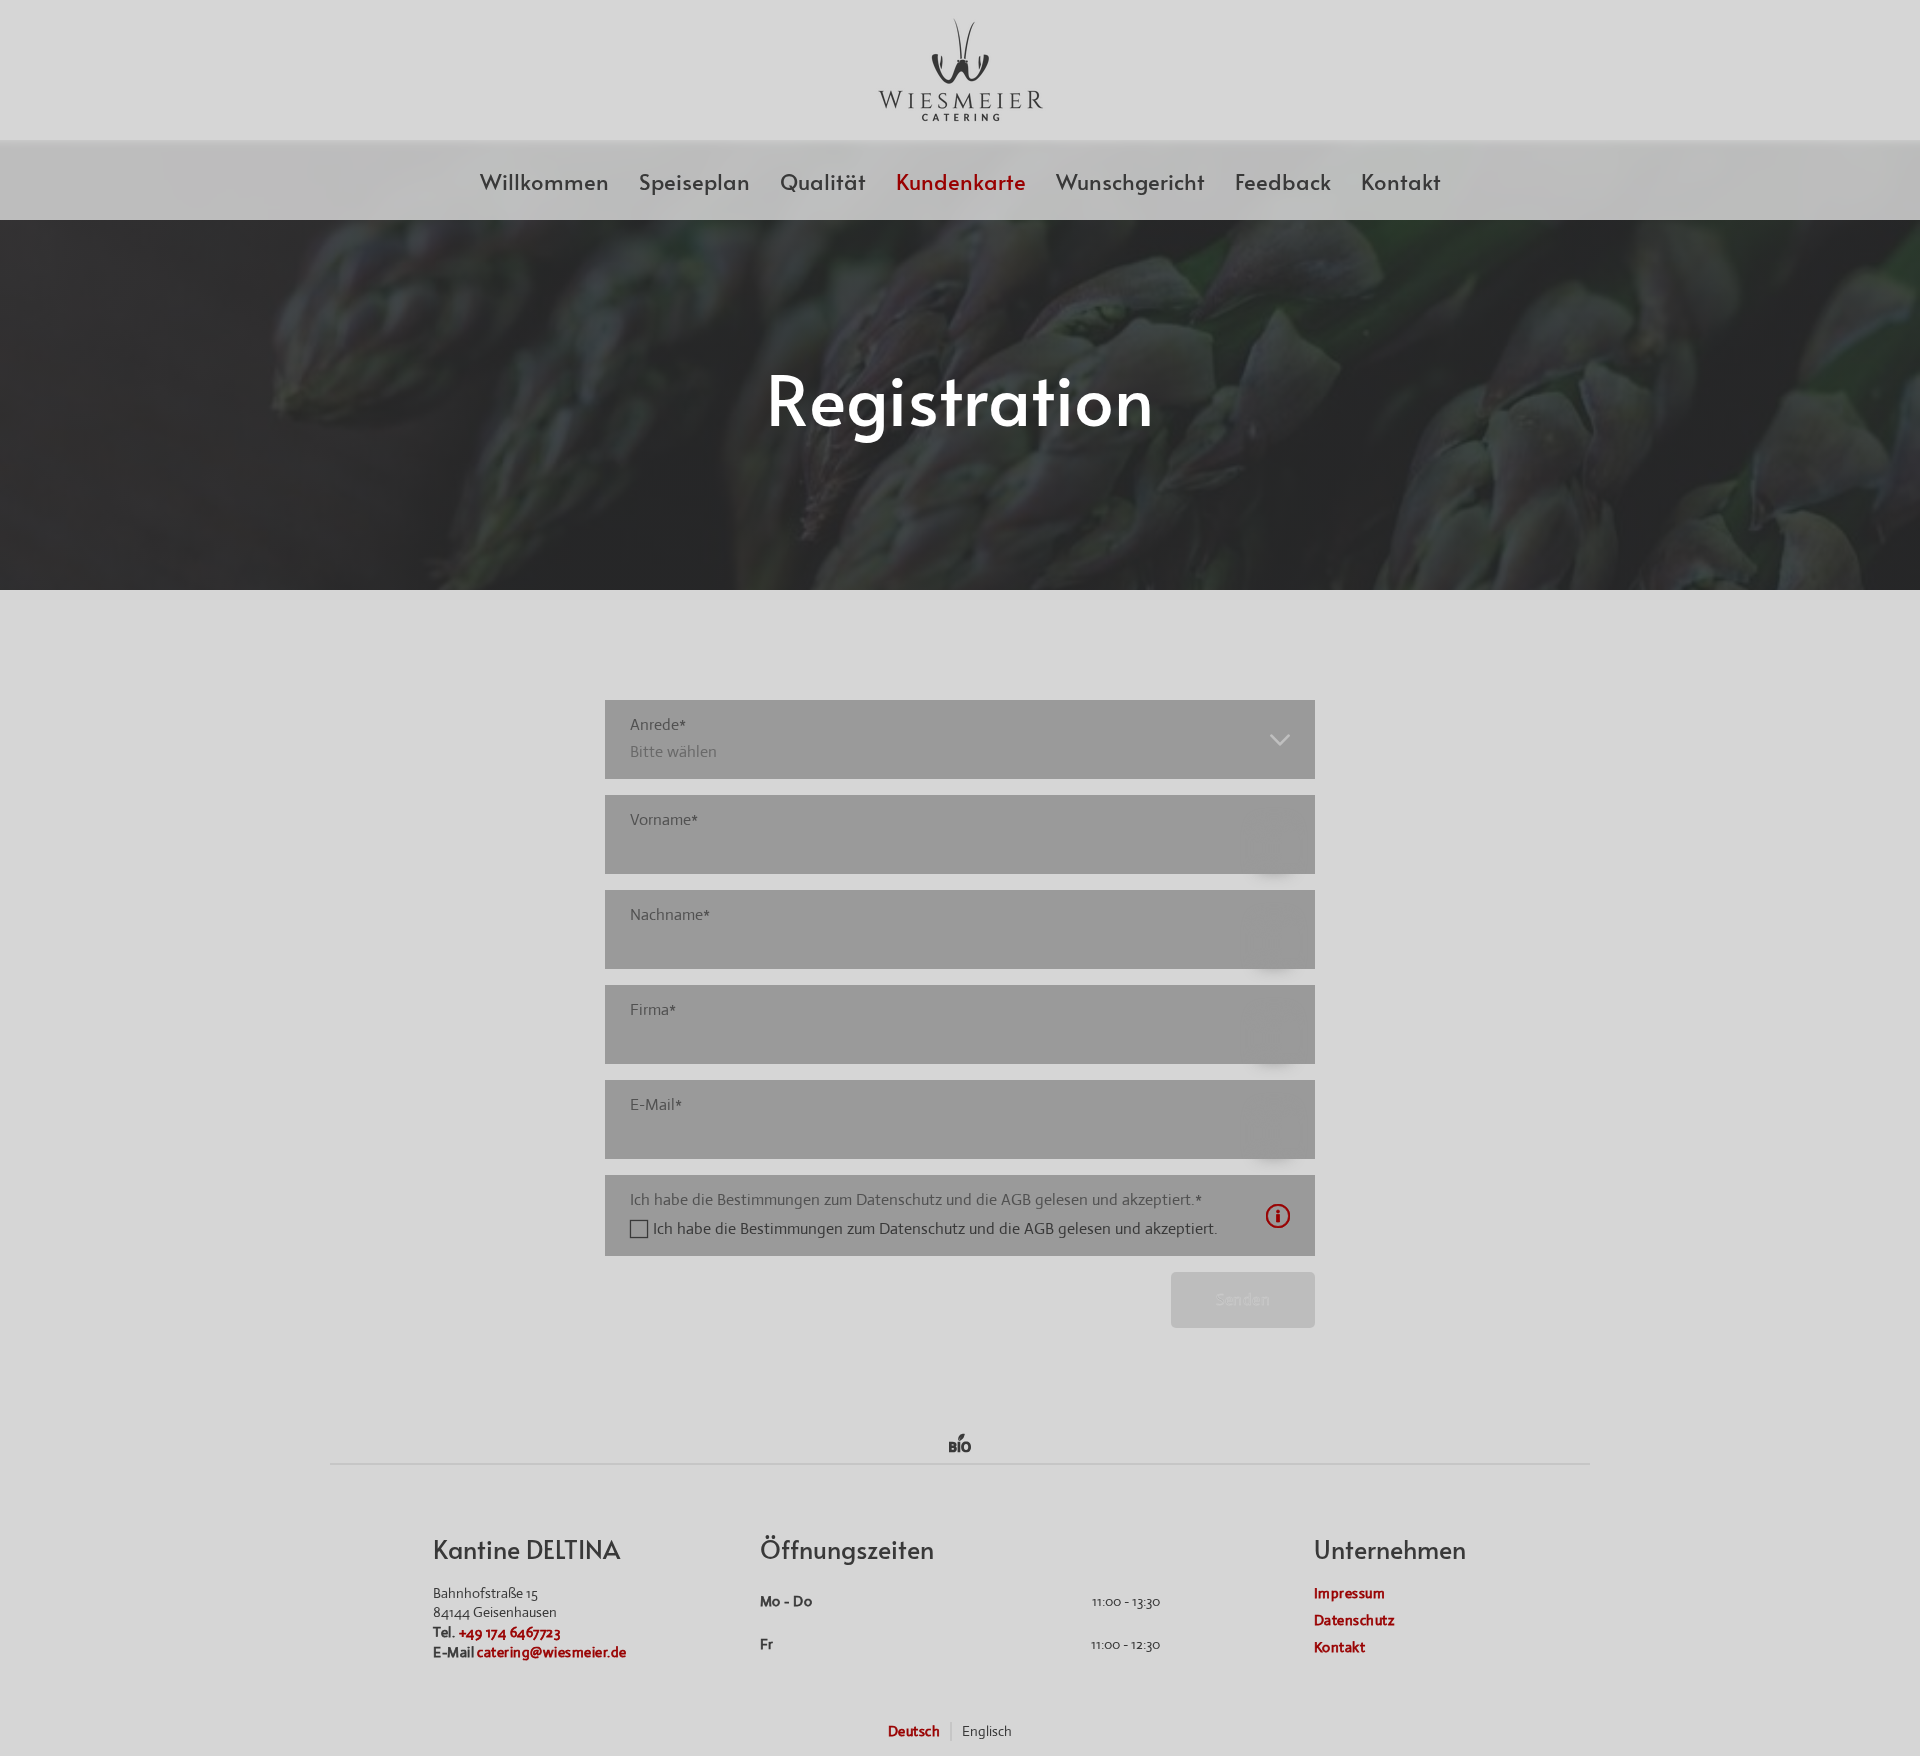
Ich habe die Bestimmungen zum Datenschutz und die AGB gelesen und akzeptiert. (935, 1228)
